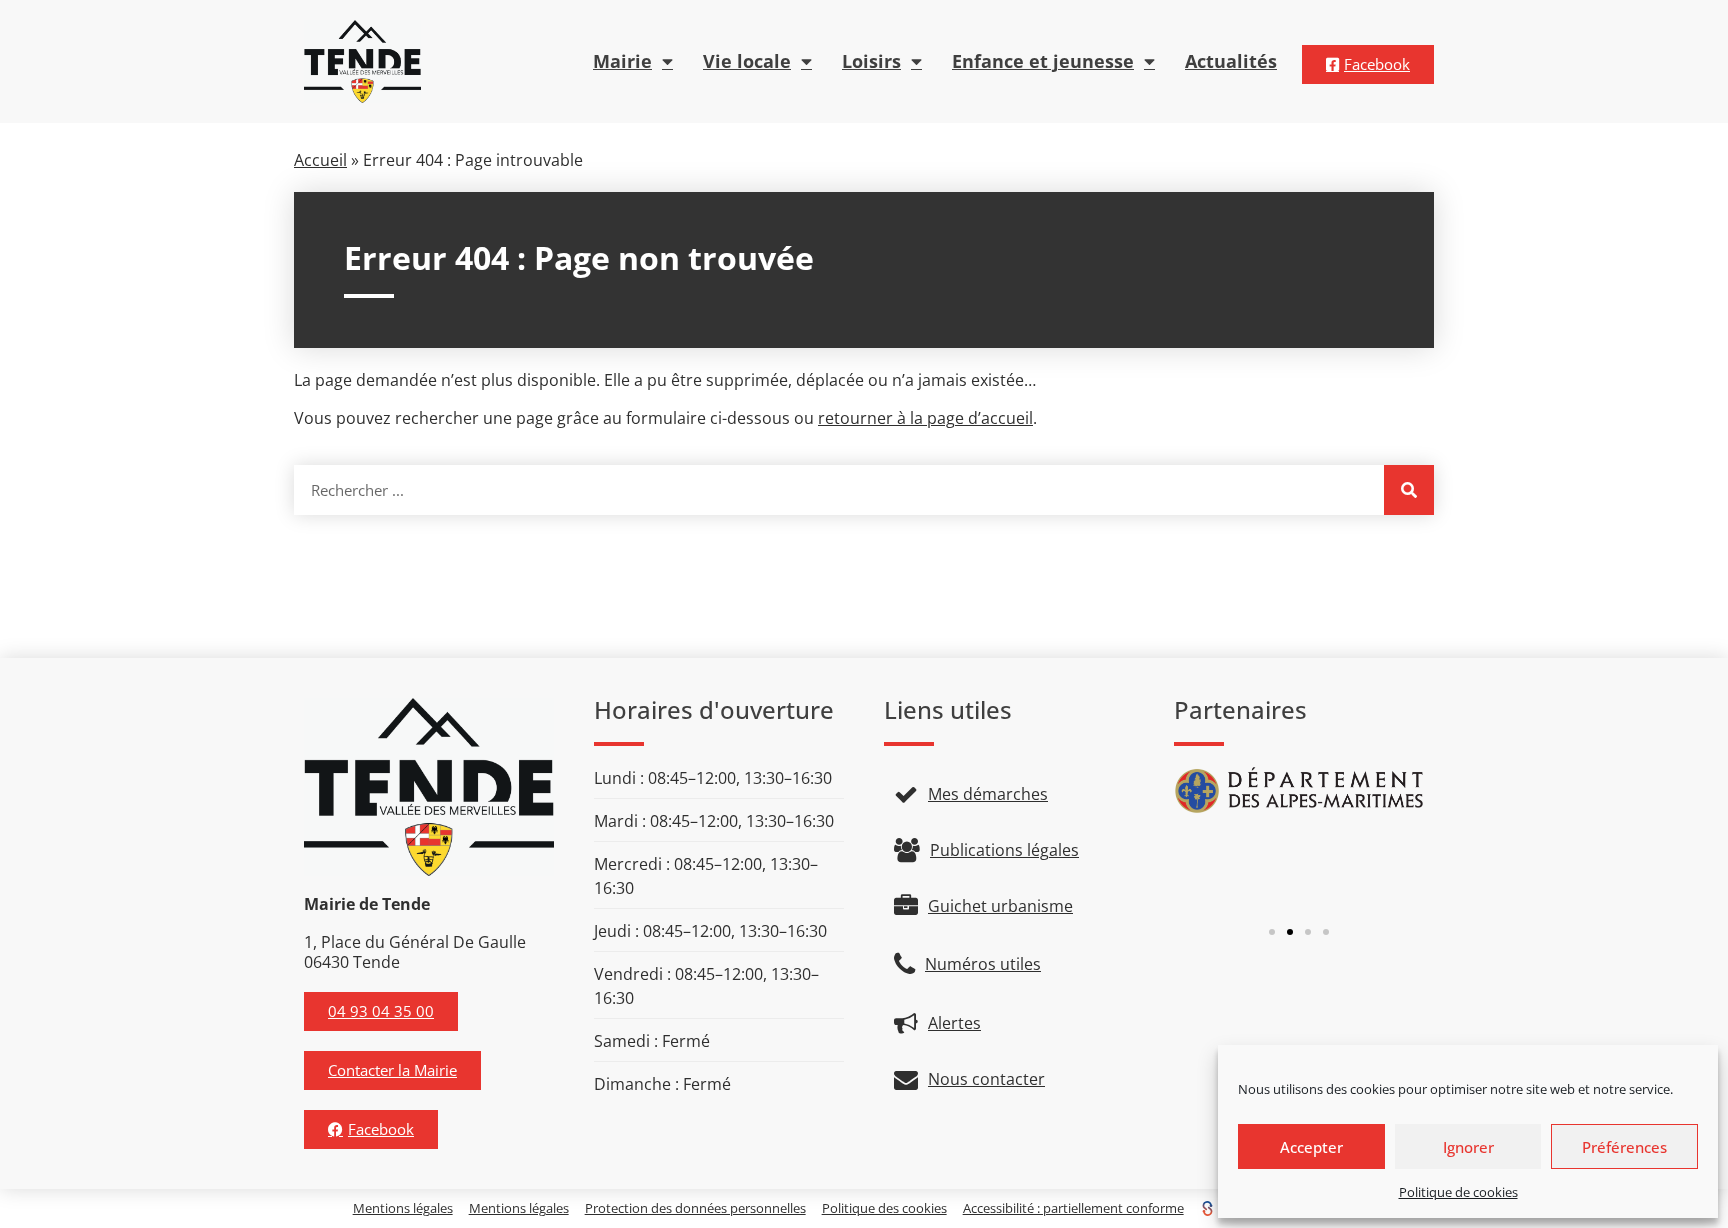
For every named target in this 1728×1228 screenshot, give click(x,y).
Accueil (320, 160)
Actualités (1231, 61)
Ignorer (1468, 1147)
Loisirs (871, 61)
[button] (1272, 932)
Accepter (1311, 1147)
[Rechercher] (1409, 490)
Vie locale (747, 61)
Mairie (622, 61)
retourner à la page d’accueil (925, 418)
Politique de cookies (1458, 1192)
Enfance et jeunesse (1043, 61)
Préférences (1624, 1147)
